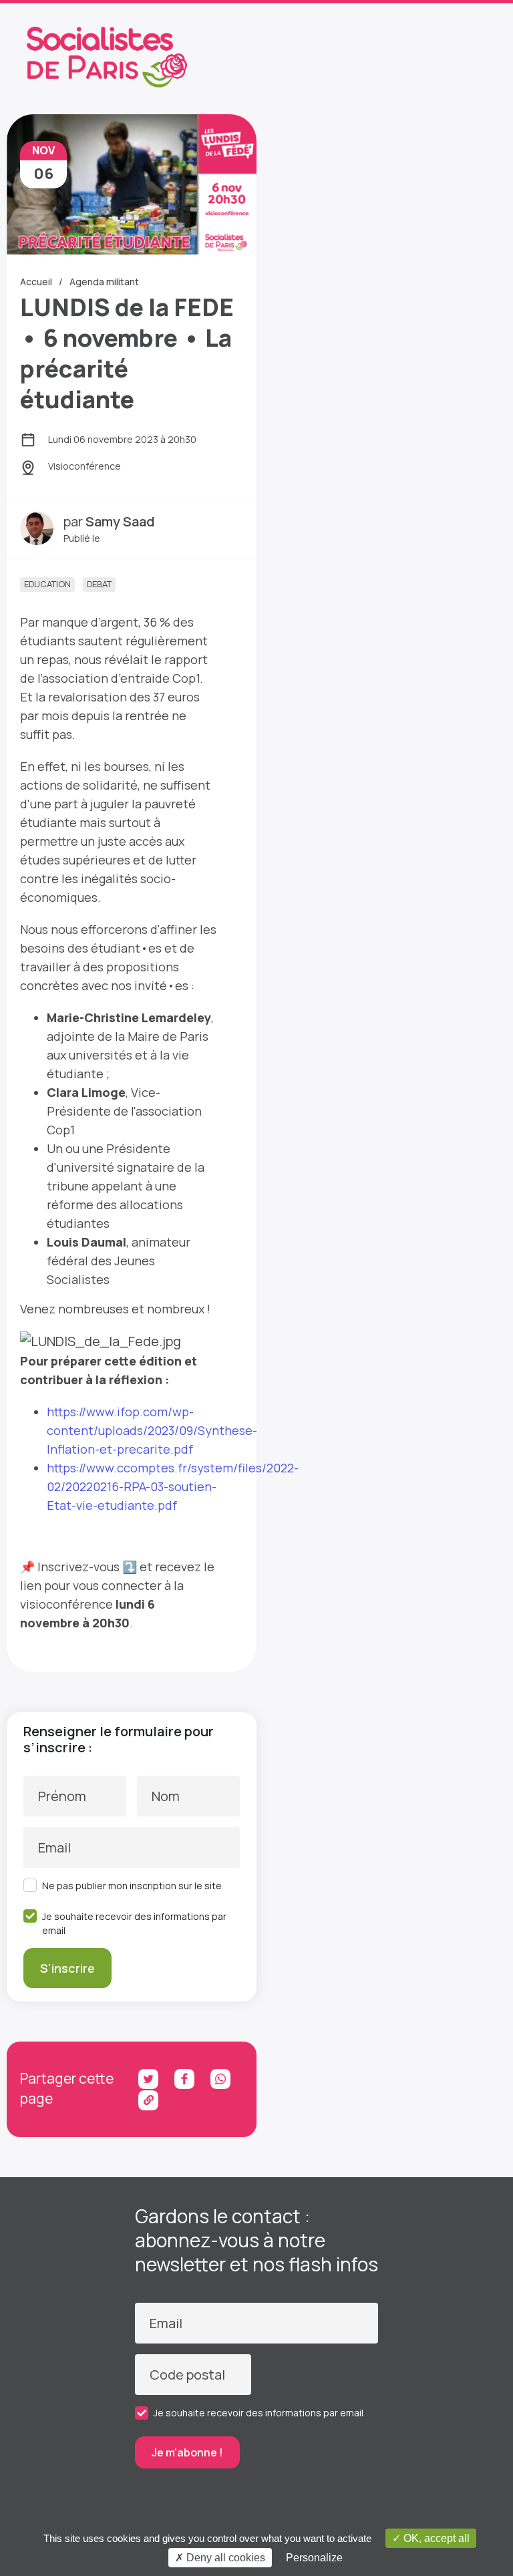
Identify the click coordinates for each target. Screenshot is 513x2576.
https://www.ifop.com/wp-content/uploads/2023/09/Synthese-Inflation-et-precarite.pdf (152, 1430)
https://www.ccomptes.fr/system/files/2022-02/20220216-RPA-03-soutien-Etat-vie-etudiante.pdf (173, 1486)
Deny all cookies (224, 2558)
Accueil (36, 282)
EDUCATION (47, 584)
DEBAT (99, 584)
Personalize (314, 2558)
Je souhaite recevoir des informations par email (134, 1923)
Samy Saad (120, 521)
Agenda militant (104, 282)
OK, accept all (435, 2538)
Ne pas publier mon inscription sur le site (132, 1886)
